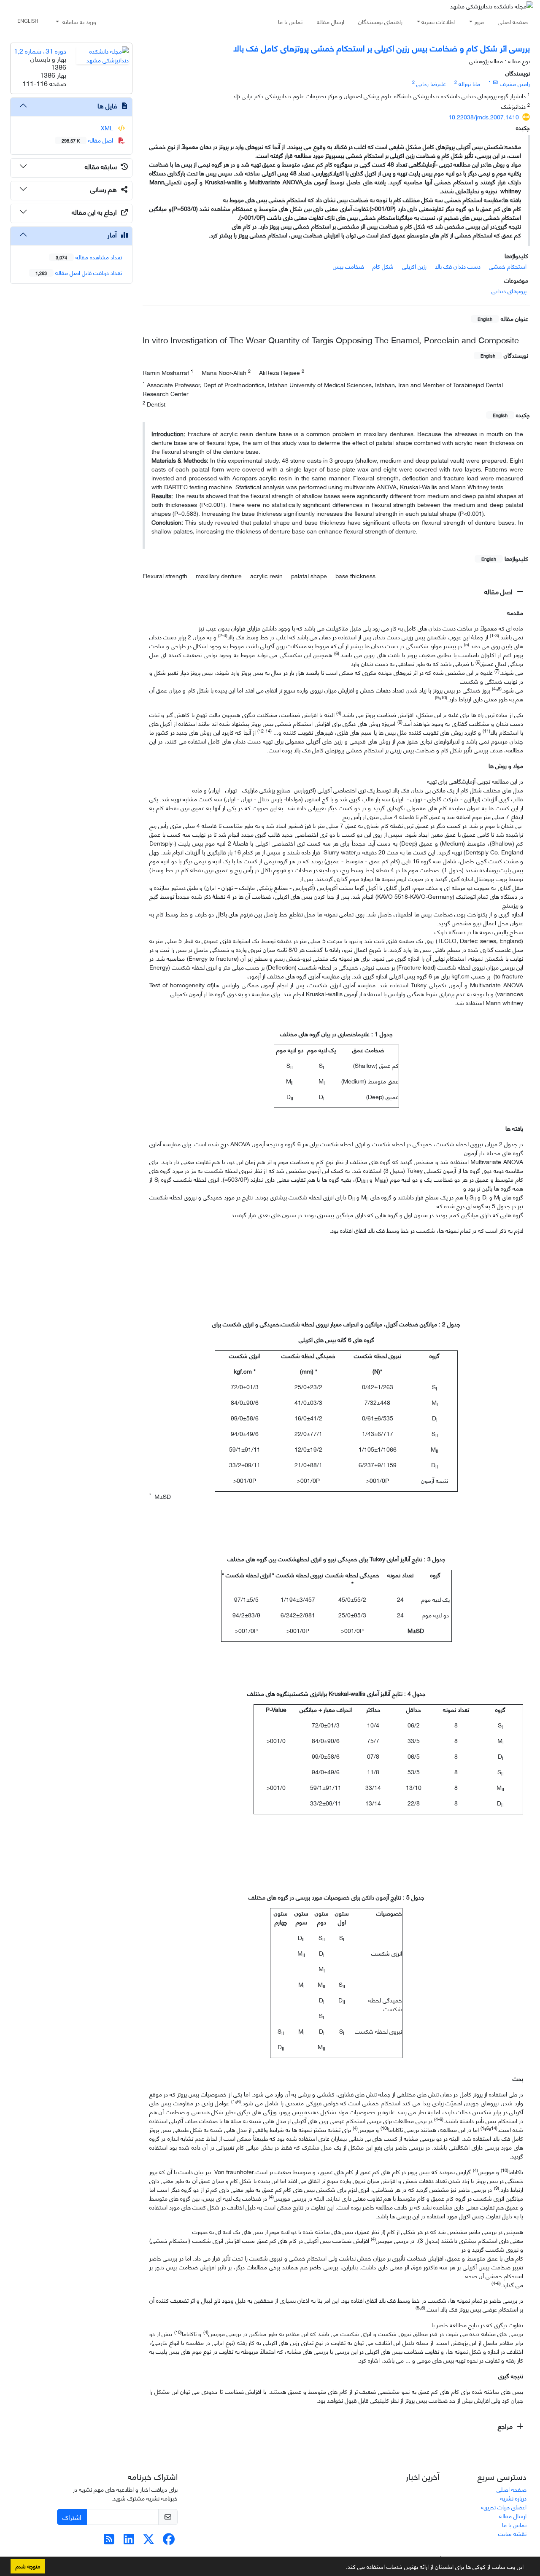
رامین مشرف (515, 83)
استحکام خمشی (508, 266)
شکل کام (383, 266)
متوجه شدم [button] (28, 2566)
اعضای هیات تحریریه (504, 2507)
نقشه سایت (512, 2533)
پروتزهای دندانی (509, 290)
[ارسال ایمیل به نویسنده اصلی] (495, 82)
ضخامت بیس (348, 266)
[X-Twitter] (149, 2541)
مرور (479, 21)
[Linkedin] (129, 2541)
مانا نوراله (469, 83)
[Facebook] (169, 2541)
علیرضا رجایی (431, 83)
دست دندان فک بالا (458, 266)
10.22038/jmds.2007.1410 (484, 117)
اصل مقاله (499, 591)
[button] (343, 2568)
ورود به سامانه (78, 21)
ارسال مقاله (331, 21)
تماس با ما (290, 21)
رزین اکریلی (414, 266)
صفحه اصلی (513, 21)
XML (108, 128)
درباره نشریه (513, 2498)
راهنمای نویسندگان (380, 21)
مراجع (506, 2426)
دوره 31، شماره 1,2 (40, 50)
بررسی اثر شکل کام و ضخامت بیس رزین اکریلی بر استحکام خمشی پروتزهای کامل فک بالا (382, 47)
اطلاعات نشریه (438, 21)
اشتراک (72, 2517)
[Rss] (109, 2541)
